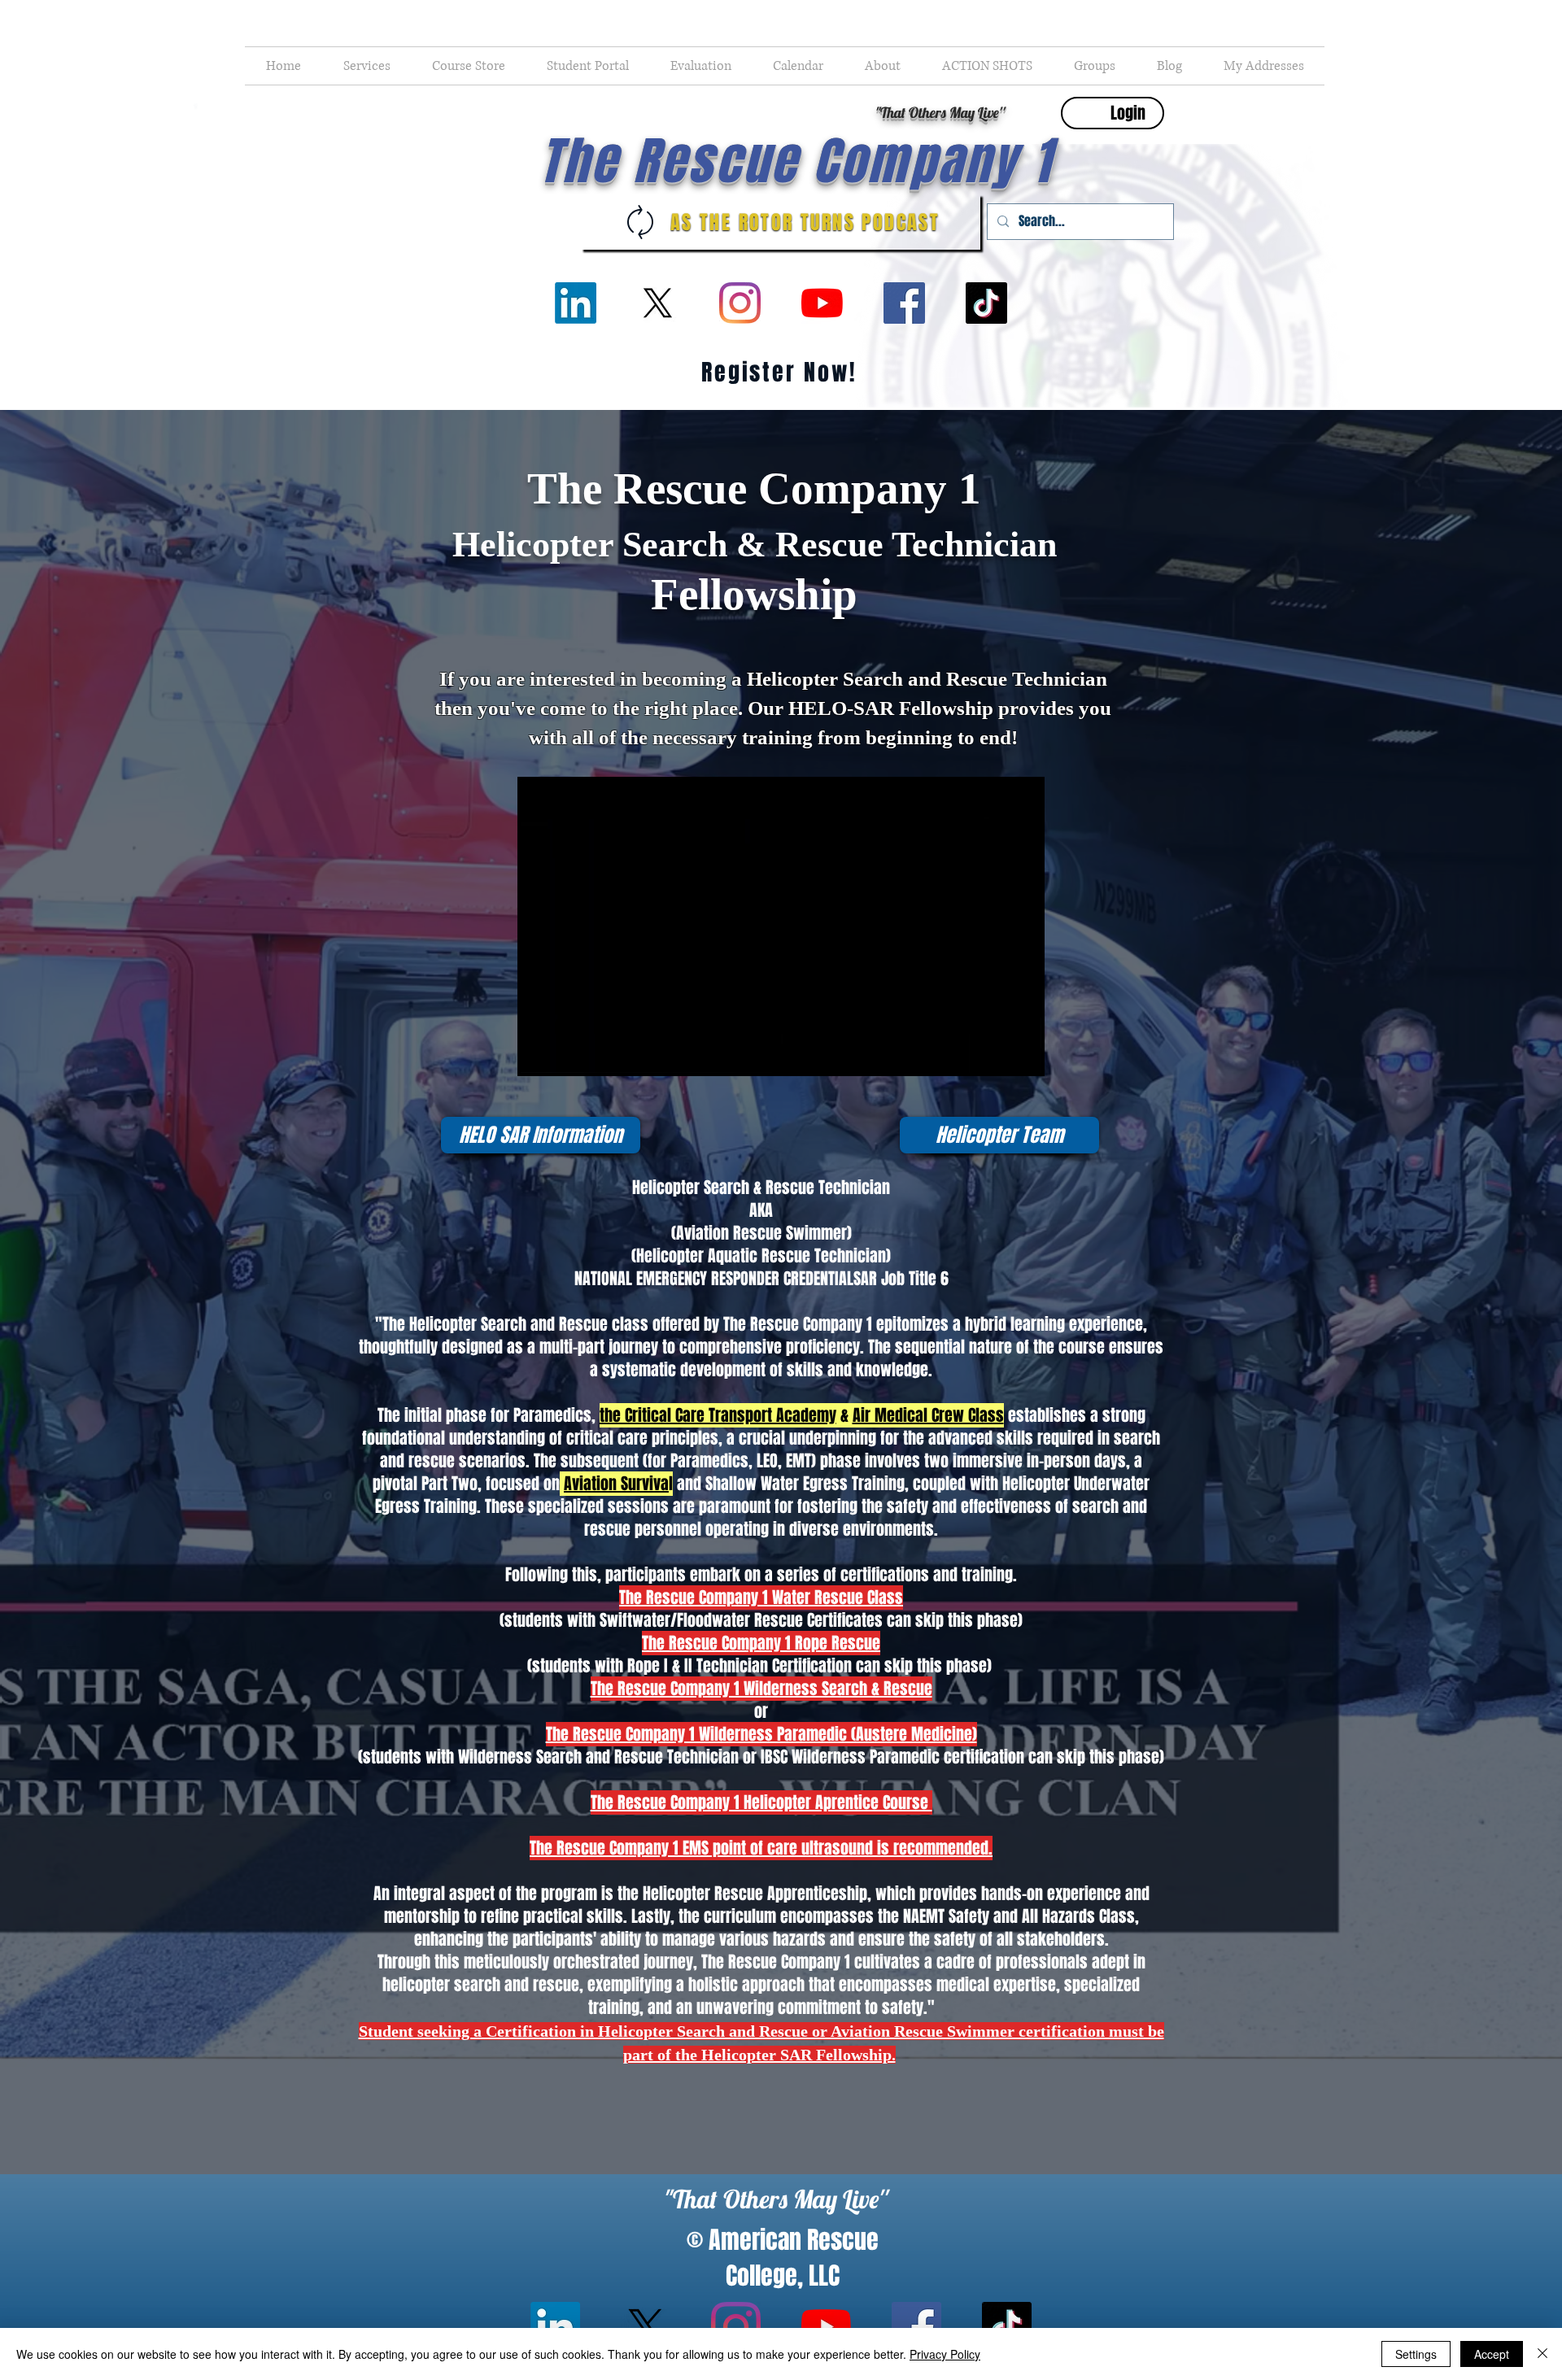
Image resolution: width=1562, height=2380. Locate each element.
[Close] (1542, 2354)
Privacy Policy (945, 2354)
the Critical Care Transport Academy (718, 1415)
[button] (367, 66)
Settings (1416, 2354)
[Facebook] (904, 303)
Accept (1492, 2354)
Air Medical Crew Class (928, 1415)
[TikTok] (986, 303)
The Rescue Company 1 (796, 161)
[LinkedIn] (576, 303)
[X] (658, 303)
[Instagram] (740, 303)
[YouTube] (822, 303)
